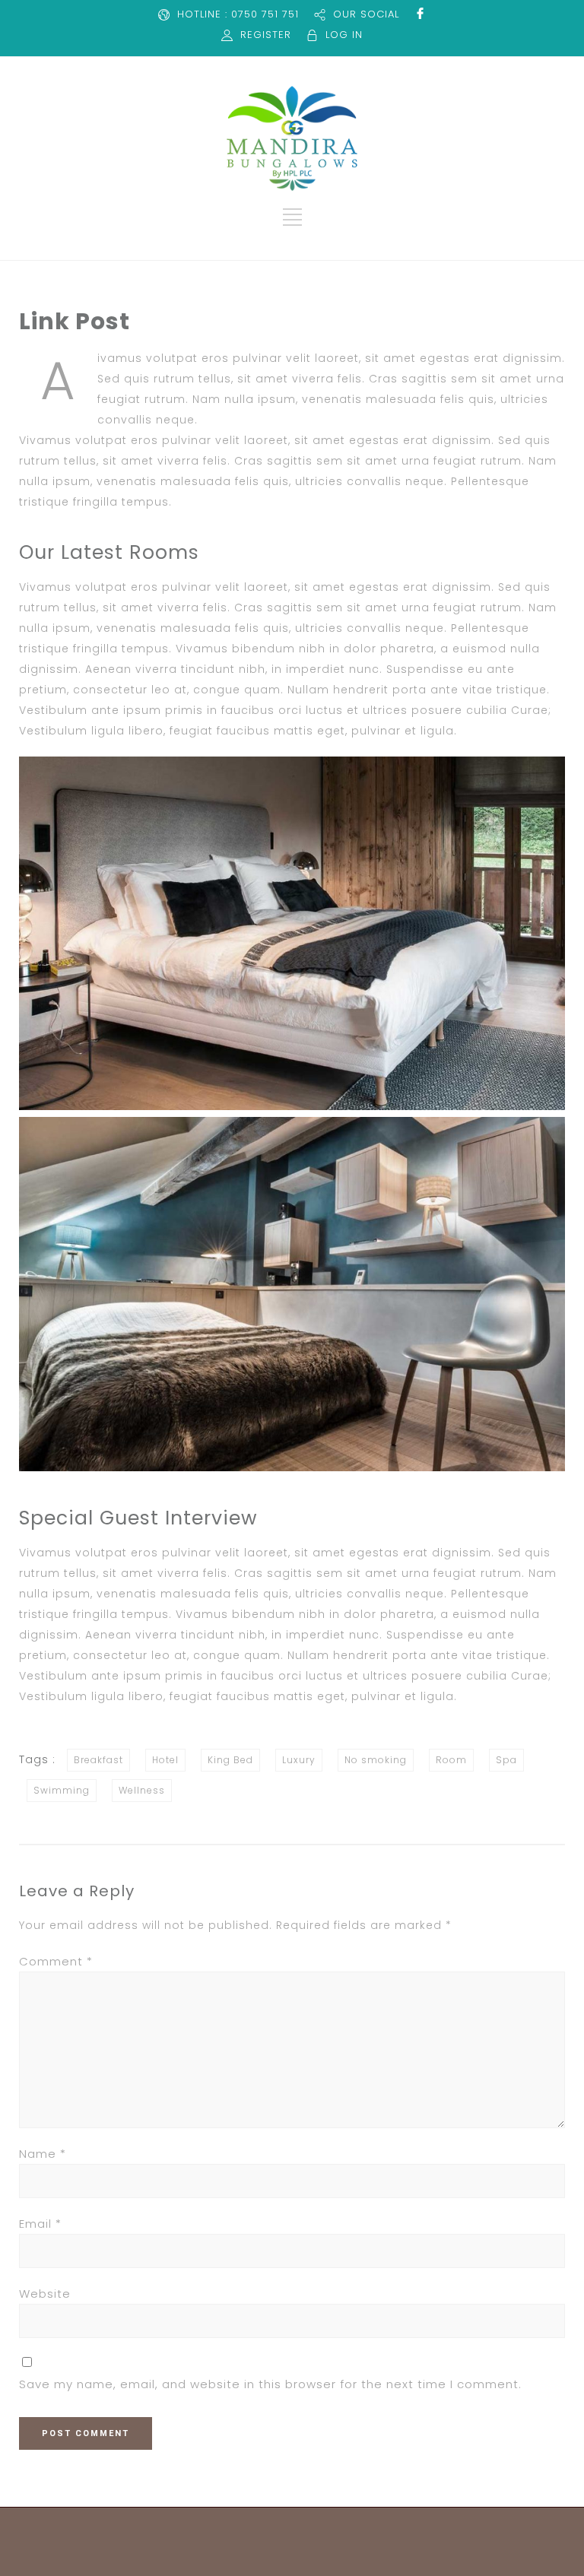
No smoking (376, 1760)
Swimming (62, 1790)
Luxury (299, 1760)
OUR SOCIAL (366, 14)
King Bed (230, 1760)
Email (40, 2224)
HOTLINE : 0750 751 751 (238, 14)
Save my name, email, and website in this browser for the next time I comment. (270, 2384)
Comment (56, 1961)
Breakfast (98, 1760)
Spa (506, 1760)
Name (43, 2154)
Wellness (142, 1790)
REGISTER (266, 35)
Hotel (165, 1760)
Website (45, 2294)
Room (451, 1760)
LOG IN (344, 35)
